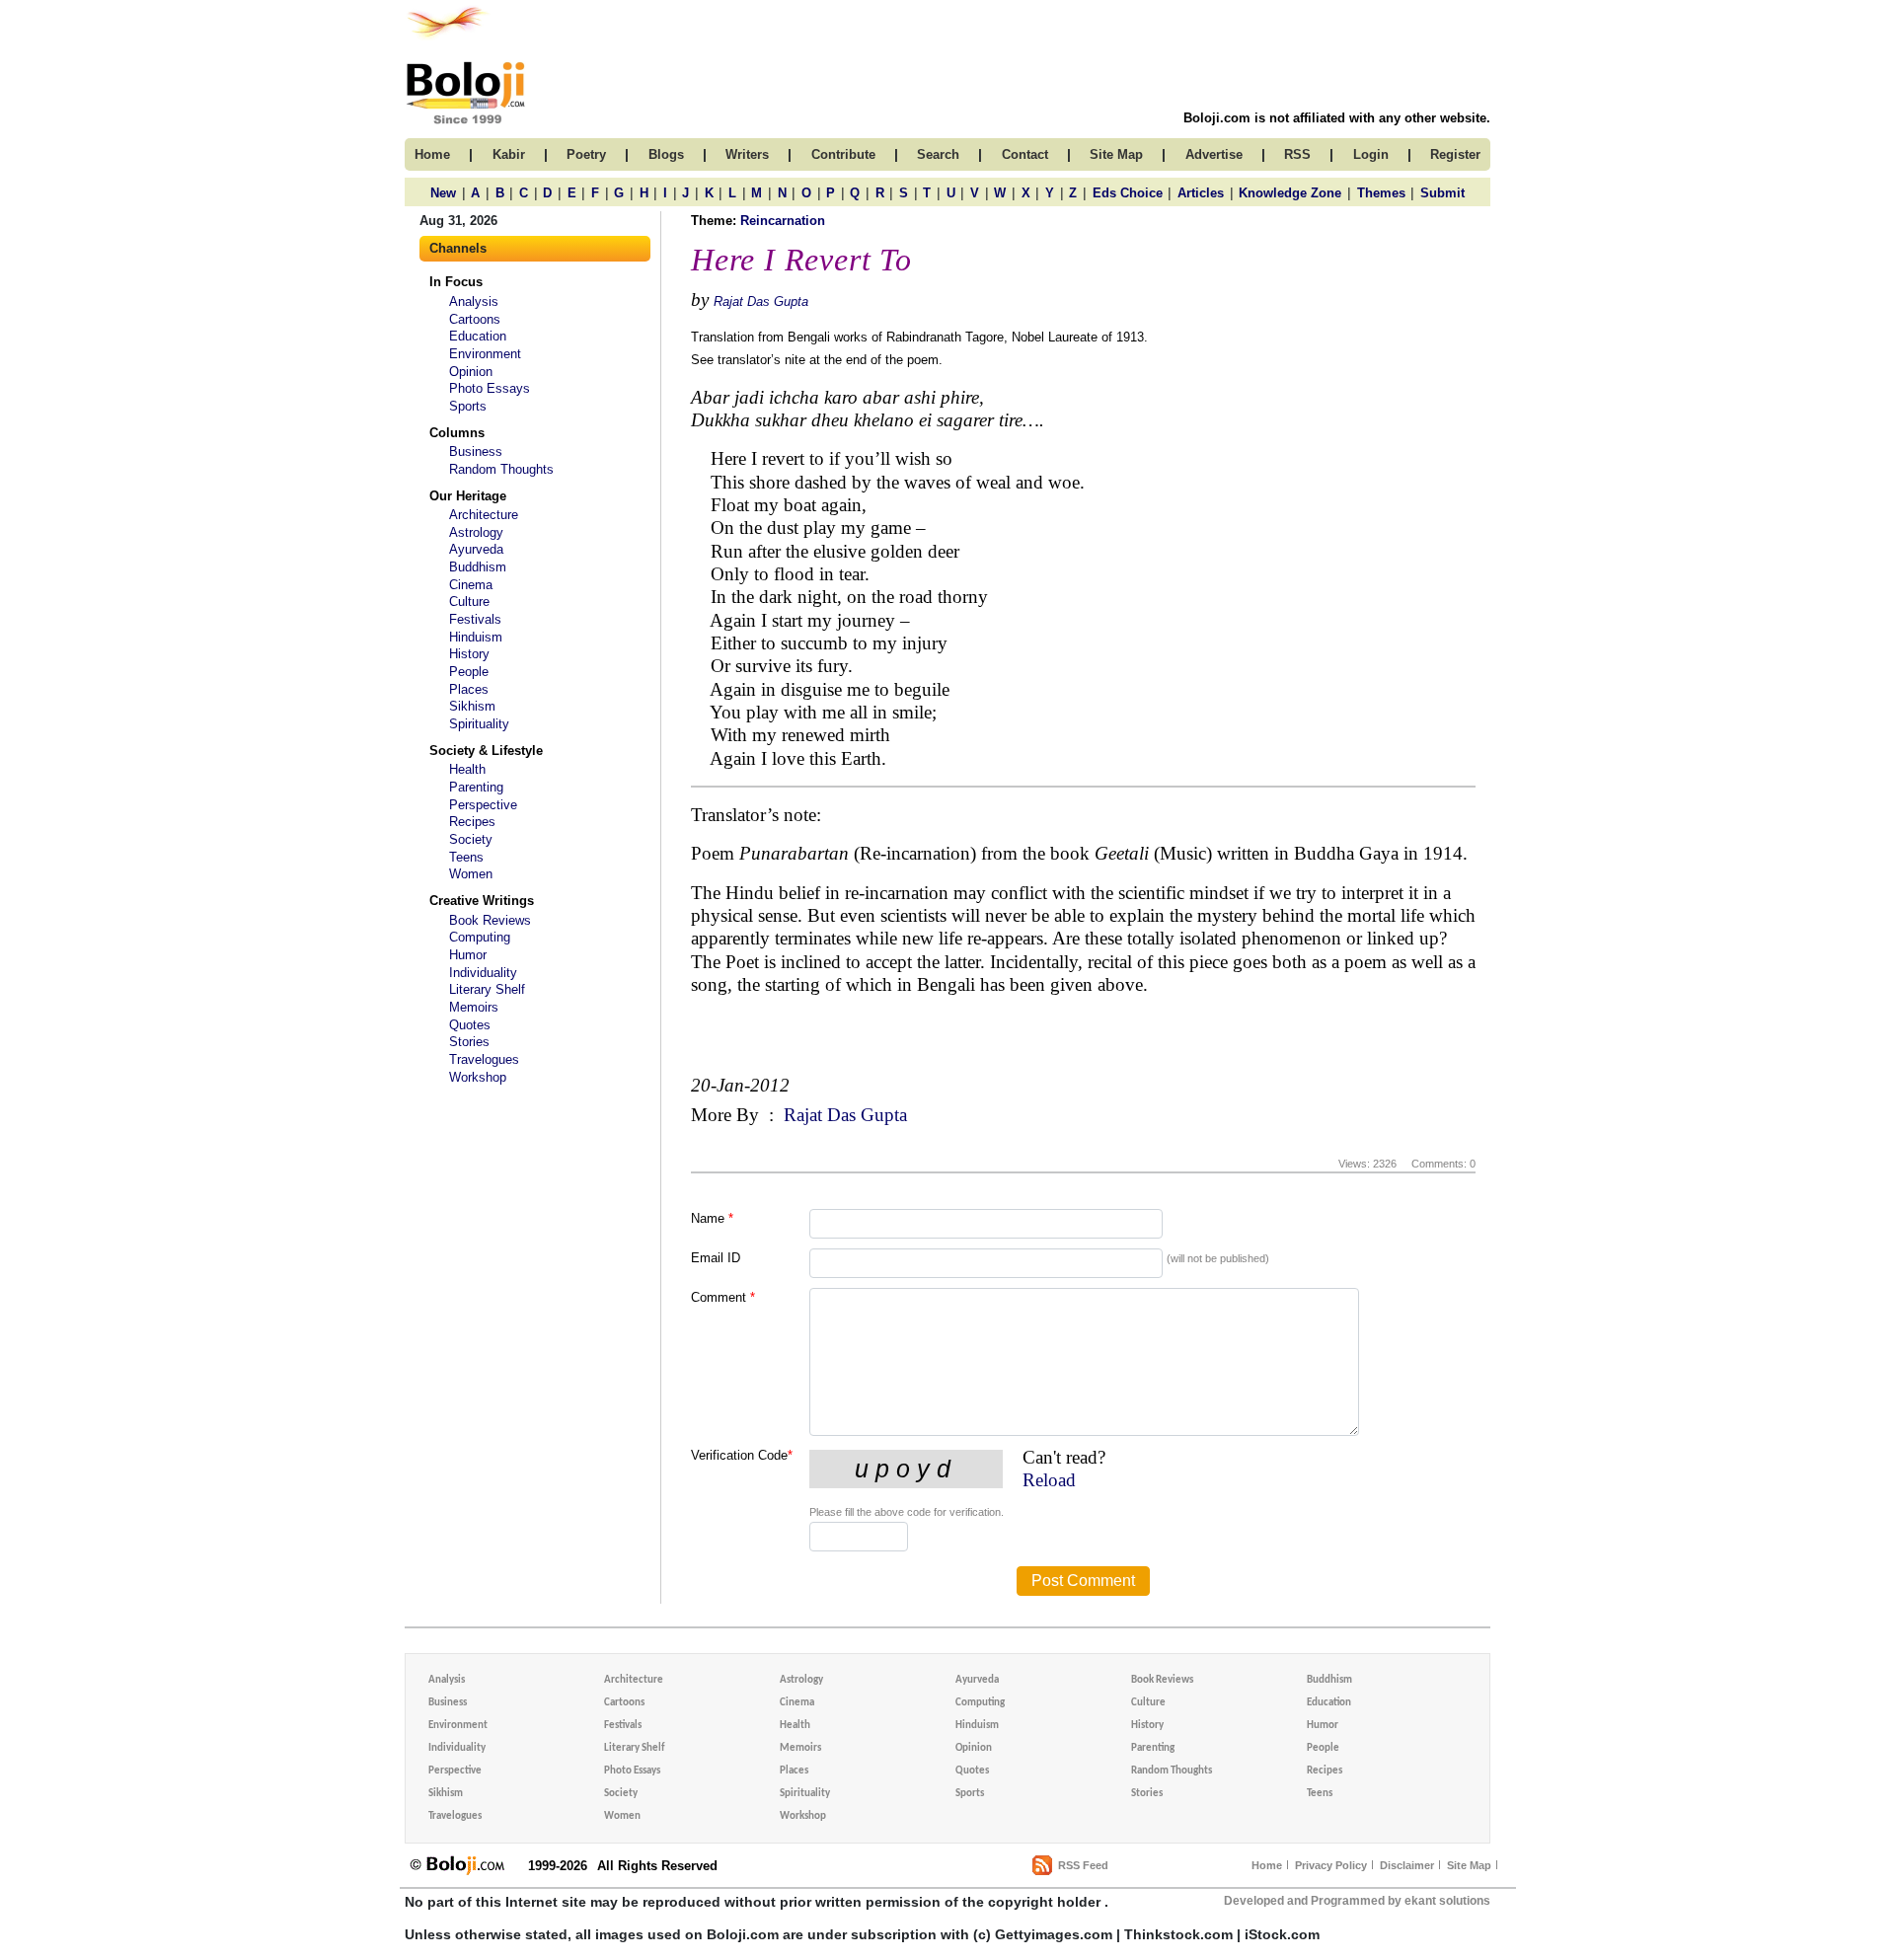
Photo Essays (490, 388)
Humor (468, 955)
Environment (485, 354)
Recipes (472, 822)
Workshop (478, 1077)
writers (747, 154)
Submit (1442, 193)
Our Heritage (468, 496)
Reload (1049, 1480)
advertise (1214, 154)
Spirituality (479, 724)
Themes (1381, 193)
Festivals (475, 619)
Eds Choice (1128, 193)
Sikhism (472, 706)
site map (1116, 154)
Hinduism (476, 637)
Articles (1201, 193)
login (1371, 154)
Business (476, 452)
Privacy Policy (1331, 1865)
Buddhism (478, 567)
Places (469, 689)
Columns (457, 433)
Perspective (483, 805)
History (469, 654)
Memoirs (474, 1007)
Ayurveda (476, 549)
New (443, 193)
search (938, 154)
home (432, 154)
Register (1455, 154)
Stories (469, 1042)
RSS (1297, 154)
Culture (469, 602)
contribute (843, 154)
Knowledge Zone (1290, 193)
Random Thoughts (501, 469)
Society (471, 839)
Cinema (471, 585)
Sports (468, 406)
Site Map (1469, 1865)
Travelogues (484, 1059)
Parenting (476, 787)
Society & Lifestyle (486, 751)
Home (1267, 1865)
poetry (586, 154)
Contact (1025, 154)
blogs (666, 154)
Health (467, 769)
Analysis (474, 302)
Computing (480, 937)
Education (478, 336)
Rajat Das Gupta (761, 302)
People (469, 672)
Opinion (471, 372)
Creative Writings (482, 901)
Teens (466, 857)
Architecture (484, 515)
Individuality (483, 973)
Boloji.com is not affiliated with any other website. (1337, 118)
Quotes (470, 1025)
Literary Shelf (487, 989)
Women (471, 874)
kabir (509, 154)
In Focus (456, 282)
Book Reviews (490, 920)
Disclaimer (1407, 1865)
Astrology (476, 532)
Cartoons (475, 319)
